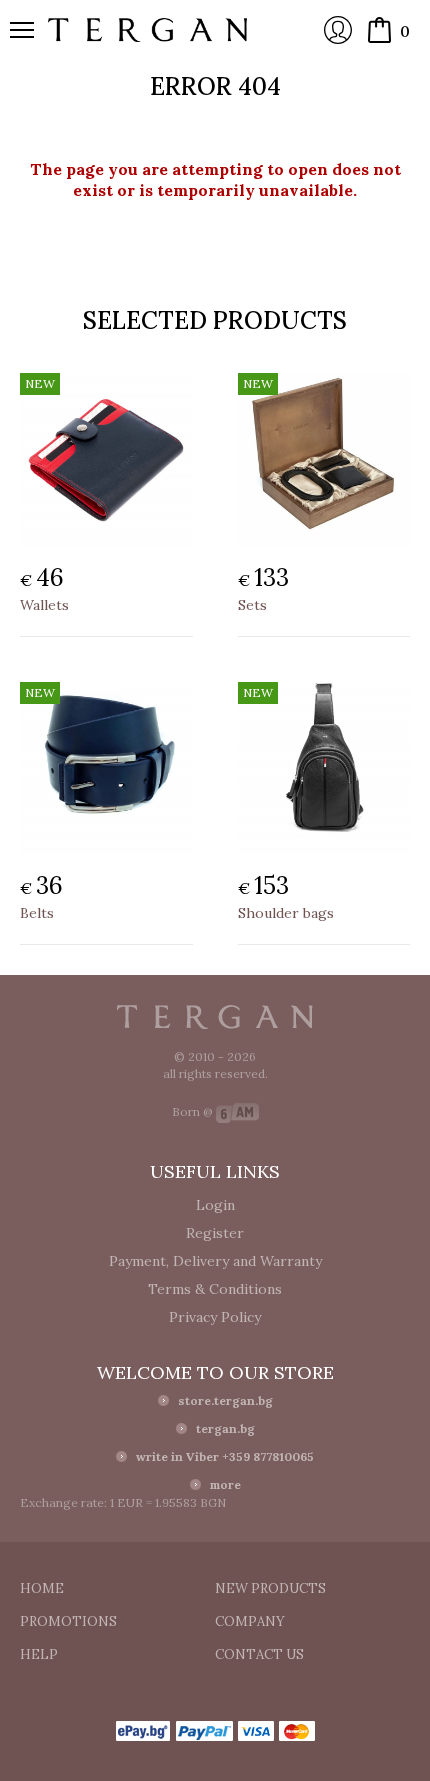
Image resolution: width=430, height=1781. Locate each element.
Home (42, 1588)
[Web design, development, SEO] (237, 1111)
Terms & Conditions (215, 1289)
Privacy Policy (215, 1317)
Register (215, 1233)
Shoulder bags (286, 913)
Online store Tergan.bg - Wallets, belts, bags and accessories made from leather (148, 30)
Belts (37, 913)
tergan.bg (225, 1428)
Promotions (68, 1621)
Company (250, 1621)
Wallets (44, 605)
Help (39, 1654)
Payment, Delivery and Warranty (215, 1261)
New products (270, 1588)
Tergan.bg (215, 1017)
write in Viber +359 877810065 (225, 1456)
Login (338, 30)
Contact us (259, 1654)
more (225, 1484)
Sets (252, 605)
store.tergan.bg (225, 1400)
